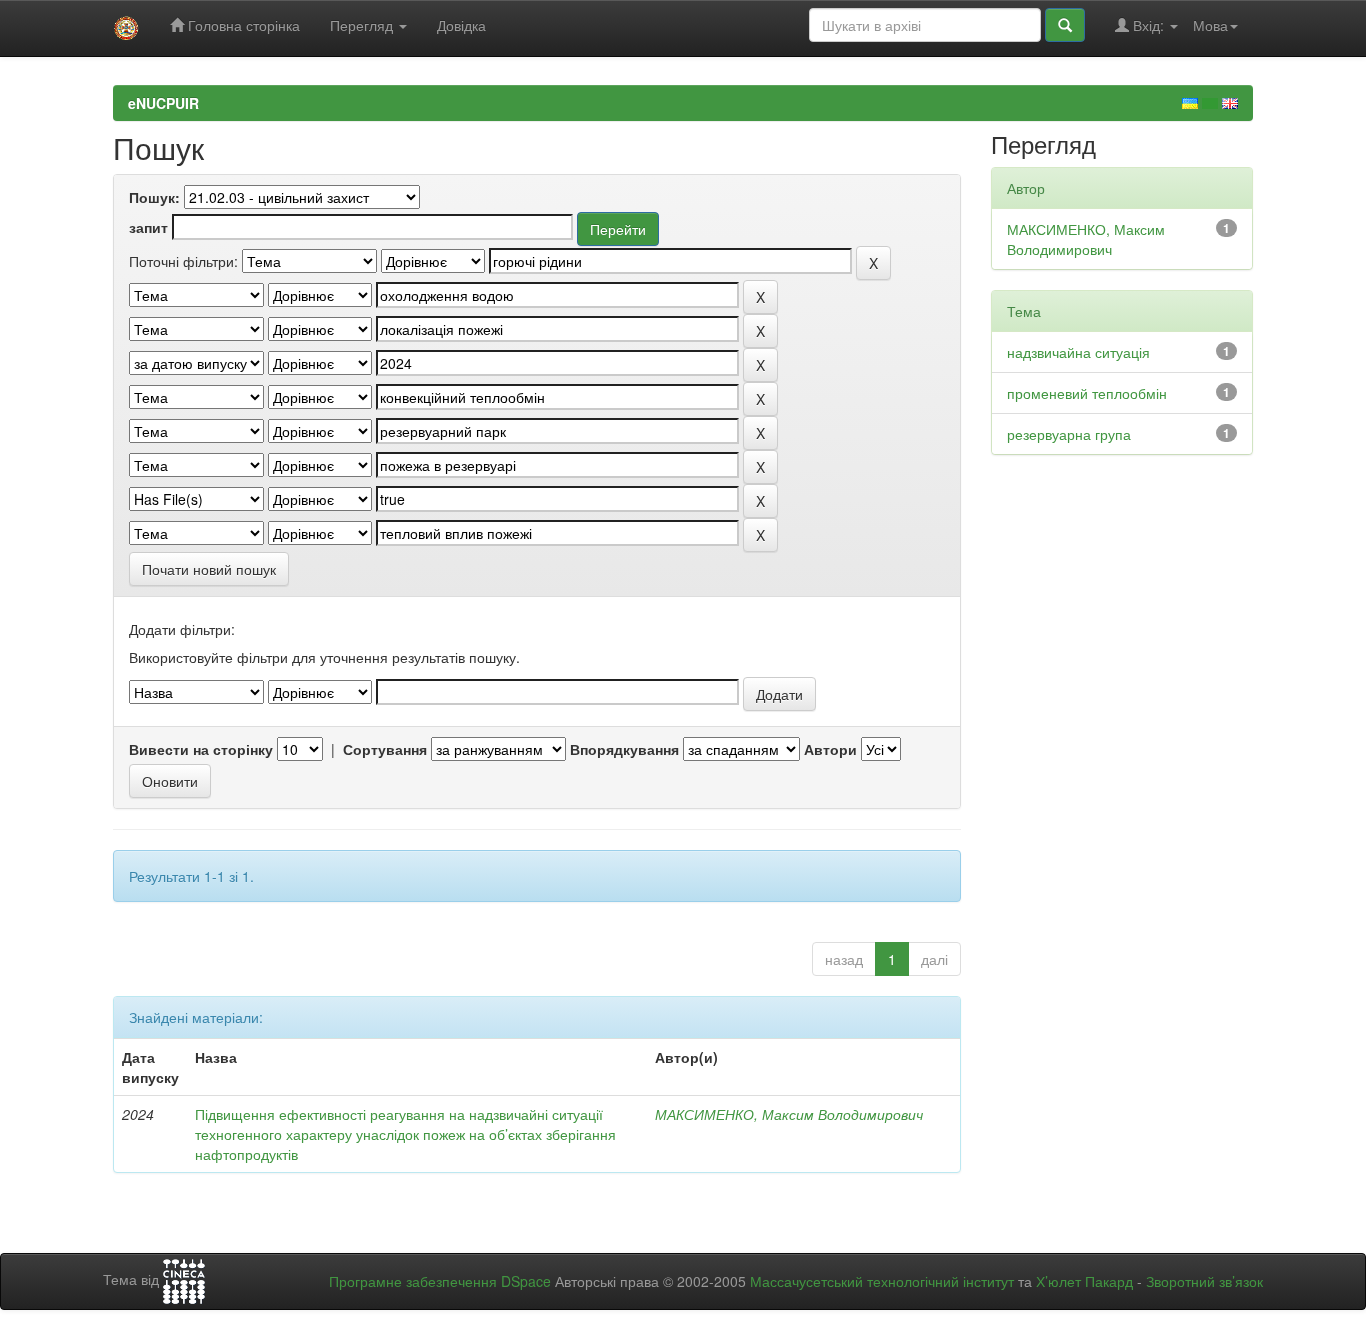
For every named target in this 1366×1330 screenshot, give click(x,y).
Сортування (385, 749)
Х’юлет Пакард (1084, 1281)
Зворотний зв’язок (1204, 1281)
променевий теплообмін (1087, 393)
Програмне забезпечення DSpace (440, 1281)
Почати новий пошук (209, 569)
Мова (1210, 25)
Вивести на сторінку (201, 749)
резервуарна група (1069, 434)
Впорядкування (624, 749)
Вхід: (1148, 25)
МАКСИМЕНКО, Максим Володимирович (789, 1114)
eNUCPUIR (163, 103)
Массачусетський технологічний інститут (882, 1281)
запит (148, 227)
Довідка (461, 25)
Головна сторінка (242, 25)
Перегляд (363, 25)
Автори (830, 749)
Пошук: (154, 197)
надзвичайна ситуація (1078, 352)
